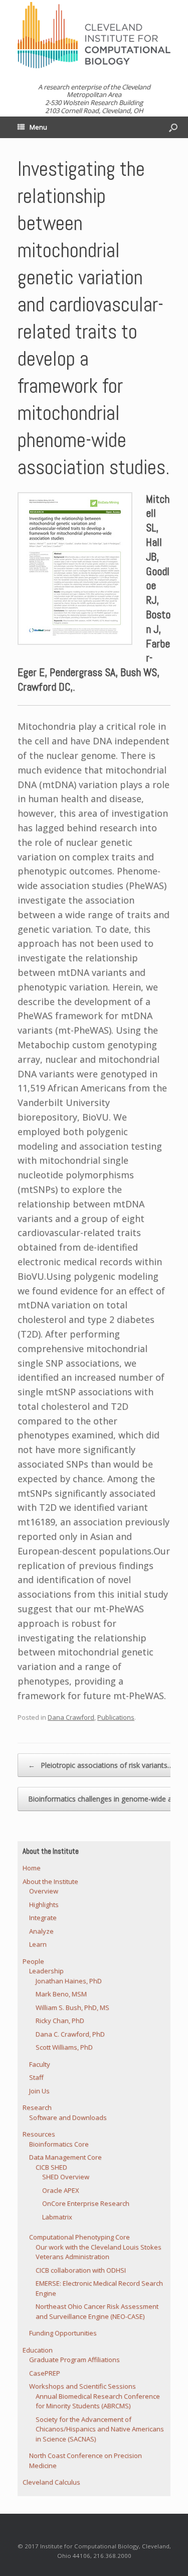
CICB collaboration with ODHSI (81, 2270)
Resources (39, 2134)
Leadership (46, 1971)
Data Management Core (65, 2157)
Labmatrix (57, 2217)
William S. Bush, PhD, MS (72, 2007)
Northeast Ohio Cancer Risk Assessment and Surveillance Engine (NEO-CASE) (97, 2311)
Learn (38, 1944)
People (33, 1961)
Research (37, 2107)
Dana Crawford (71, 1717)
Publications (116, 1717)
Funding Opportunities (63, 2333)
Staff (36, 2077)
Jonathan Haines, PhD (69, 1981)
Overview (44, 1891)
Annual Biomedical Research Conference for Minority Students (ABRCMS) (98, 2401)
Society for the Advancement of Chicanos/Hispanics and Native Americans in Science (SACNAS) (100, 2429)
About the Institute (50, 1881)
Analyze (41, 1931)
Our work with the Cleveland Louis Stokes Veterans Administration (99, 2252)
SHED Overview (66, 2177)
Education (38, 2350)
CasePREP (45, 2373)
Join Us (39, 2091)
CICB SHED (51, 2167)
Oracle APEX (61, 2190)
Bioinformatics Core (59, 2144)
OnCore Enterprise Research (86, 2203)
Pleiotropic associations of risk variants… (101, 1765)
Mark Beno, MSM (61, 1994)
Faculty (40, 2064)
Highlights (44, 1905)
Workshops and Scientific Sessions (82, 2386)
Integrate (43, 1918)
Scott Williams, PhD (64, 2047)
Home (32, 1868)
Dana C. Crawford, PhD (70, 2034)
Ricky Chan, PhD (60, 2021)
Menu (38, 127)
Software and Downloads (68, 2117)
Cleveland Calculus (51, 2482)
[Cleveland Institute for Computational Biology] (94, 35)
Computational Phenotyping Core (79, 2237)
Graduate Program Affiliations (74, 2360)
